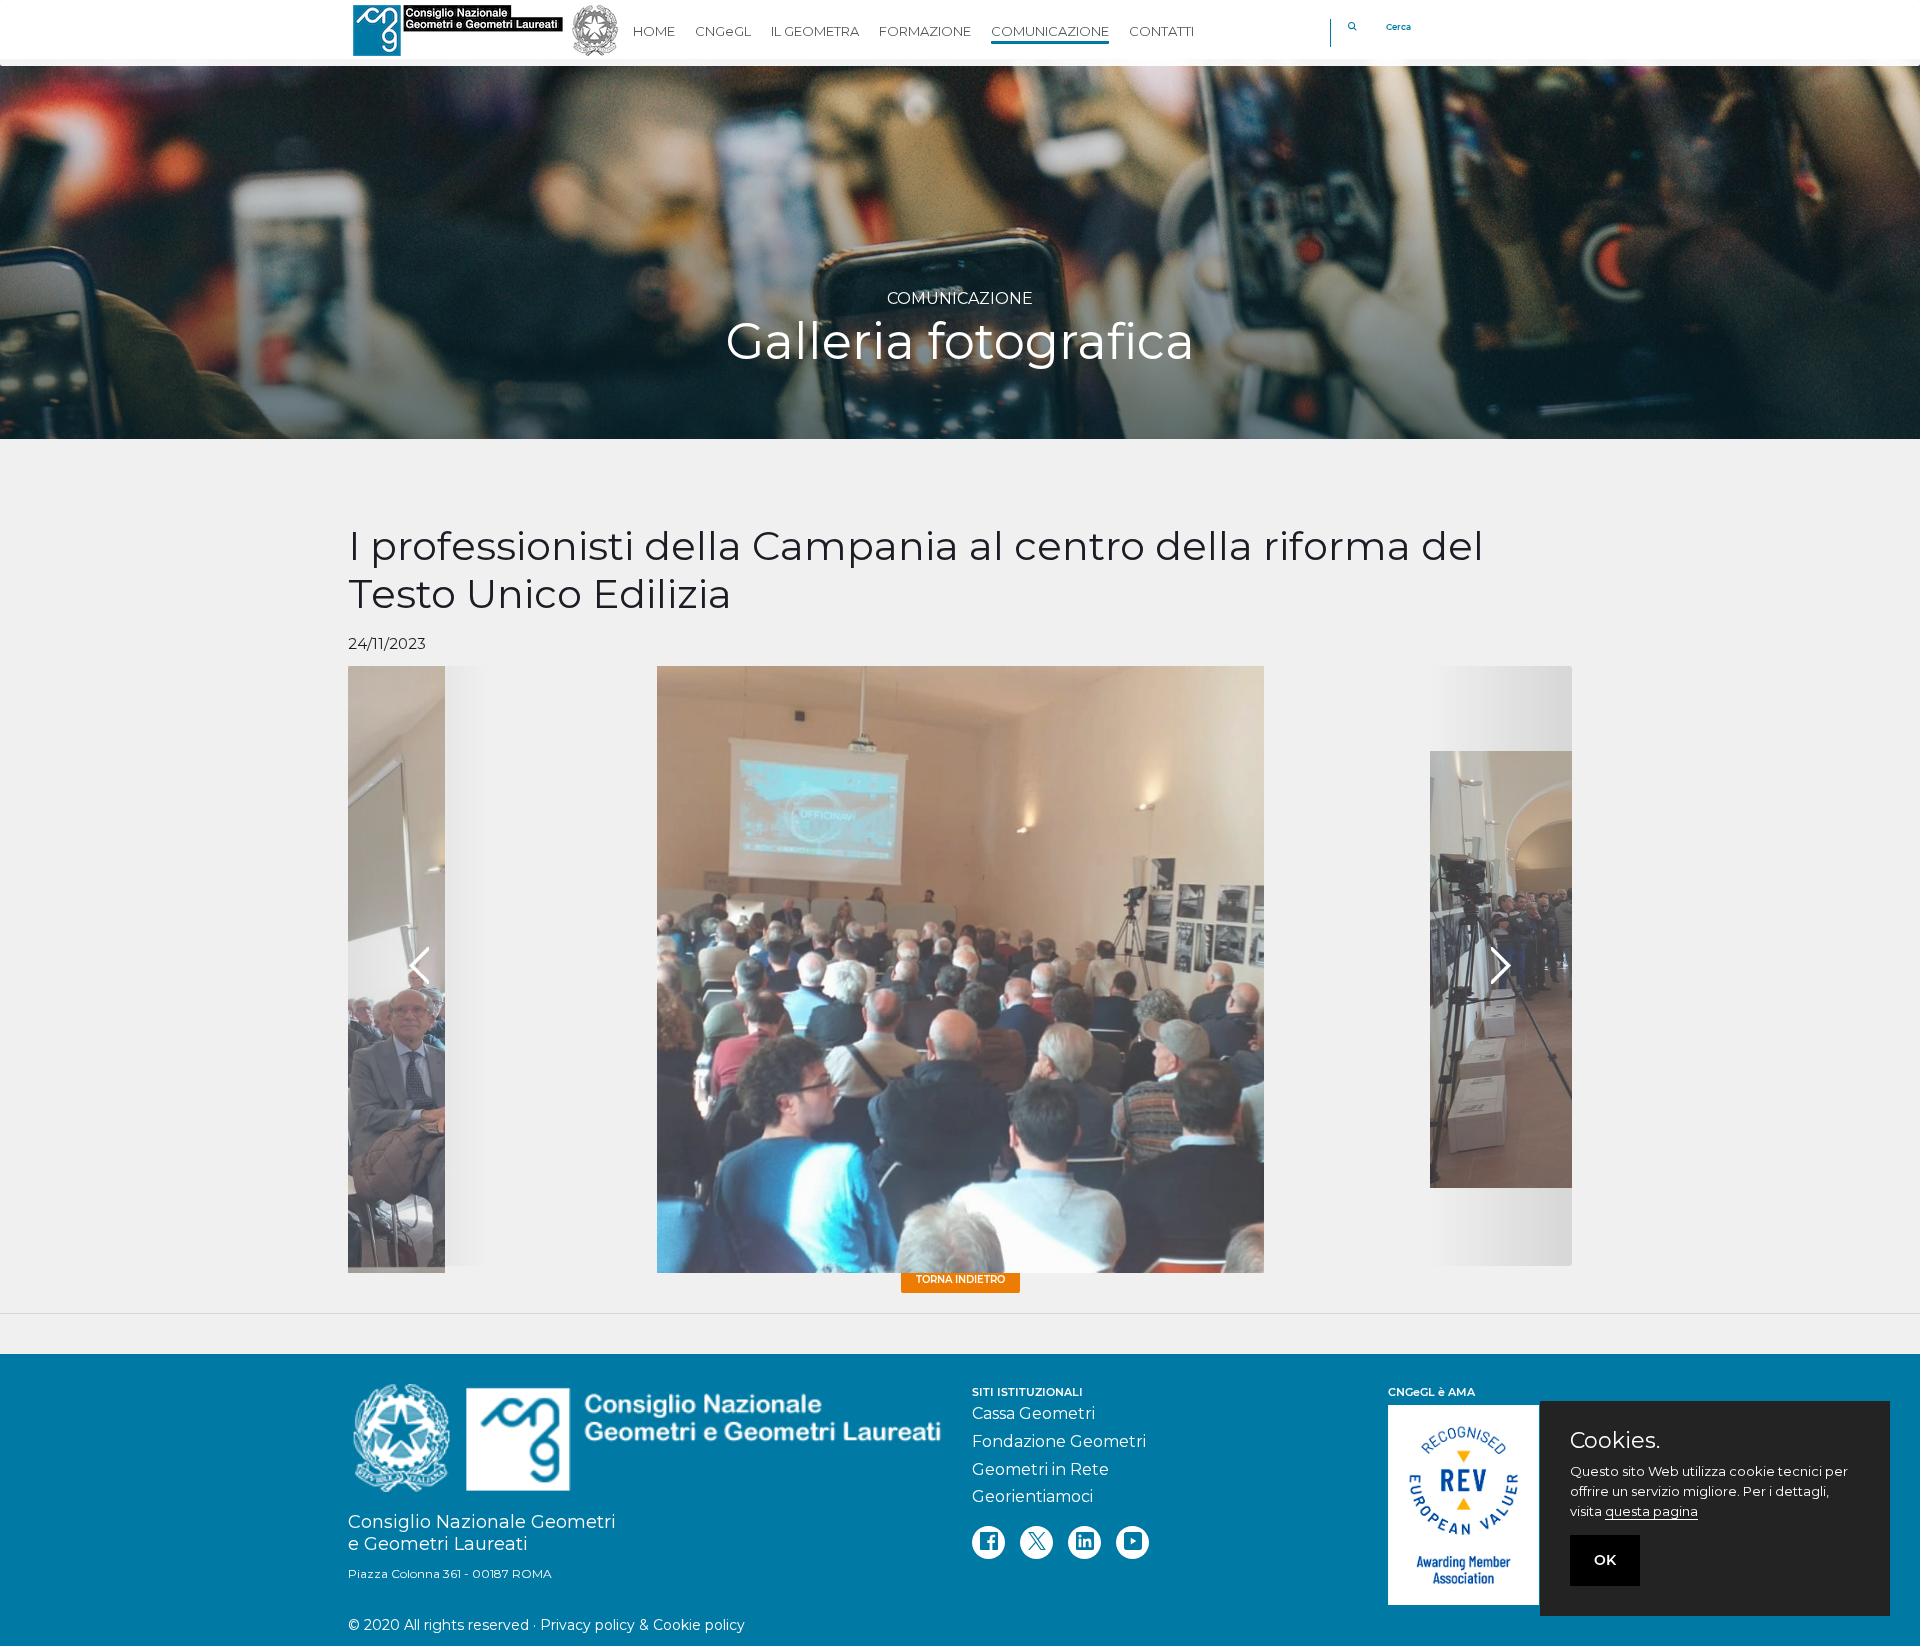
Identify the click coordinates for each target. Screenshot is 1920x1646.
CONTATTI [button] (1161, 31)
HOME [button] (654, 31)
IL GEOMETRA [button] (815, 31)
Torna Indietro (960, 1279)
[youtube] (1132, 1542)
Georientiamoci (1032, 1496)
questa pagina (1651, 1511)
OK (1605, 1560)
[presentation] (419, 966)
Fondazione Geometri (1059, 1441)
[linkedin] (1084, 1542)
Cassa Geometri (1033, 1413)
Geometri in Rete (1040, 1469)
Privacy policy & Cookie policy (642, 1625)
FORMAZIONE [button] (925, 31)
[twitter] (1036, 1542)
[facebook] (988, 1542)
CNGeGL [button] (723, 31)
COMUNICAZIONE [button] (1050, 31)
